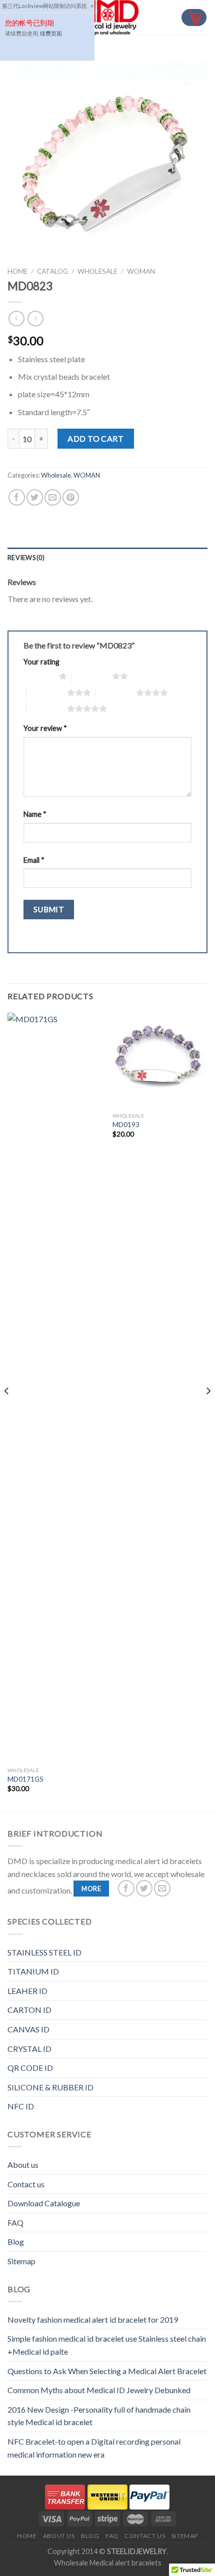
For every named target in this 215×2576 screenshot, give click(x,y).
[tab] (107, 558)
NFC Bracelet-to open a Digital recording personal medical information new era (94, 2448)
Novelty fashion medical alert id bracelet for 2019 (93, 2319)
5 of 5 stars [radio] (47, 708)
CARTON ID (29, 2010)
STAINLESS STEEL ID (44, 1952)
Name (35, 814)
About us (23, 2165)
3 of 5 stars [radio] (47, 692)
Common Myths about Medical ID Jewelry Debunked (99, 2390)
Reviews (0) (26, 558)
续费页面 (51, 33)
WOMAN (141, 271)
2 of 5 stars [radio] (92, 676)
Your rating (41, 662)
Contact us (26, 2184)
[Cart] (194, 18)
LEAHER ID (27, 1991)
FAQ (15, 2223)
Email (34, 860)
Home (17, 271)
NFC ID (21, 2106)
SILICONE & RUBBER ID (50, 2087)
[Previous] (7, 1411)
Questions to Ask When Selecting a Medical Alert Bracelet (107, 2371)
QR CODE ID (30, 2068)
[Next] (208, 1411)
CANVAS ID (28, 2029)
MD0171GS (25, 1779)
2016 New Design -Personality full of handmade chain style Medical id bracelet (99, 2416)
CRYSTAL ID (29, 2049)
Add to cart (95, 438)
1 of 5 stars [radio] (39, 676)
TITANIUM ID (33, 1971)
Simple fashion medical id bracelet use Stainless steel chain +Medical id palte (107, 2345)
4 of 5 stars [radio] (116, 692)
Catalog (52, 271)
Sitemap (21, 2261)
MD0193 (126, 1125)
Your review (45, 728)
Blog (16, 2242)
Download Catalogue (44, 2203)
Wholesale (97, 271)
